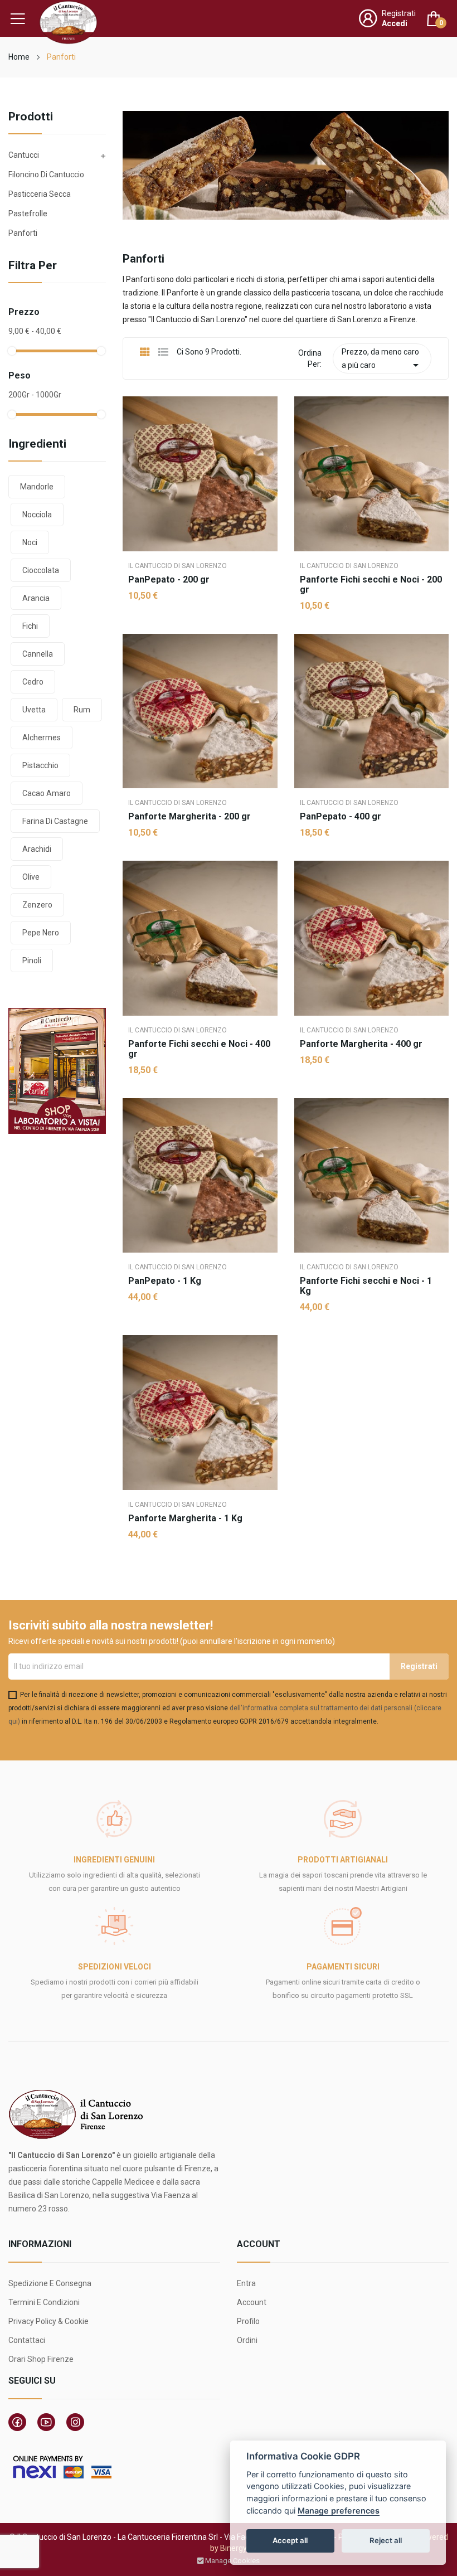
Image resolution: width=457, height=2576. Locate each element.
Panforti (23, 233)
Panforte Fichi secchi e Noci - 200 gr (371, 585)
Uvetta (34, 710)
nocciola (37, 515)
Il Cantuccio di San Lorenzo (178, 566)
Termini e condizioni (44, 2302)
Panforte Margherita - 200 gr (189, 817)
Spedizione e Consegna (50, 2283)
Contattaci (27, 2340)
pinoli (32, 960)
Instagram (75, 2422)
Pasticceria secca (40, 194)
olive (31, 877)
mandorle (37, 487)
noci (30, 542)
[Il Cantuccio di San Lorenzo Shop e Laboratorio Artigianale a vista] (57, 1070)
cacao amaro (47, 793)
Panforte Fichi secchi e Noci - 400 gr (199, 1049)
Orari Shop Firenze (41, 2359)
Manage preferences (339, 2510)
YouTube (46, 2422)
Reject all (386, 2540)
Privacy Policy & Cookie (48, 2321)
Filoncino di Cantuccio (46, 174)
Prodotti (31, 117)
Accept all (290, 2540)
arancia (36, 598)
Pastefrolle (28, 214)
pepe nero (41, 933)
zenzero (37, 905)
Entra (246, 2283)
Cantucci (24, 155)
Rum (82, 710)
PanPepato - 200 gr (169, 580)
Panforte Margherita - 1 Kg (185, 1519)
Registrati (399, 13)
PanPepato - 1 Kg (165, 1281)
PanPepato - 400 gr (341, 817)
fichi (30, 626)
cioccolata (41, 570)
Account (252, 2302)
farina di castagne (55, 821)
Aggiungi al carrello (200, 632)
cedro (33, 682)
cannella (38, 654)
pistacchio (40, 765)
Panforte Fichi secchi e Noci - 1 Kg (366, 1286)
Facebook (17, 2422)
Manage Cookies (232, 2561)
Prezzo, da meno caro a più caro (382, 360)
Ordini (247, 2340)
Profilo (248, 2321)
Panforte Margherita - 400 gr (361, 1044)
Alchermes (42, 738)
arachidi (37, 849)
